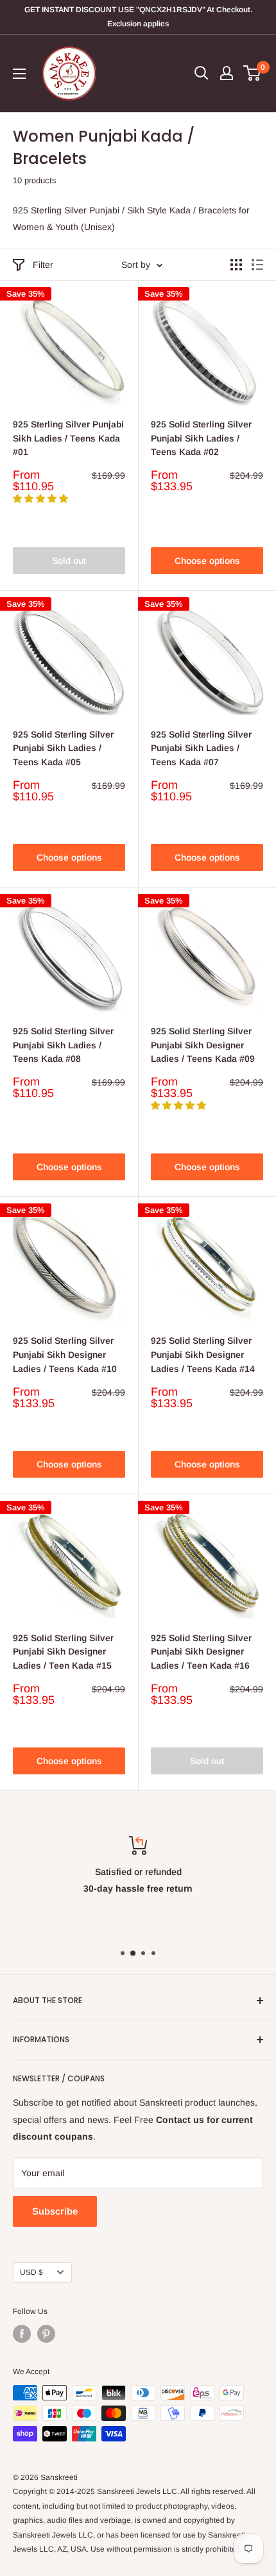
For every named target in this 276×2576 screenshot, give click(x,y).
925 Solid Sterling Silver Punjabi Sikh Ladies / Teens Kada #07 (201, 748)
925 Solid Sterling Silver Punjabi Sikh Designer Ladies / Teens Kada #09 (203, 1045)
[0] (253, 73)
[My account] (227, 73)
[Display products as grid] (236, 265)
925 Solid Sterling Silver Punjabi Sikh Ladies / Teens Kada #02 (201, 438)
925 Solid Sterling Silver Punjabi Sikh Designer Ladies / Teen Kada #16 (201, 1652)
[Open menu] (19, 74)
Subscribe (55, 2211)
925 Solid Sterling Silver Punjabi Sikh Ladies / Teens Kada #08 (63, 1045)
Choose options (207, 561)
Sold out (69, 561)
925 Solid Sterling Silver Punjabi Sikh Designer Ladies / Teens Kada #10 (65, 1354)
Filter (43, 265)
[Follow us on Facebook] (22, 2334)
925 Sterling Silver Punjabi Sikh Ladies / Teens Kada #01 (68, 438)
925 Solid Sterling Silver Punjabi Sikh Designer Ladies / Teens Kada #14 (203, 1354)
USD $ (31, 2272)
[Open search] (202, 73)
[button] (42, 499)
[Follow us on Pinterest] (46, 2334)
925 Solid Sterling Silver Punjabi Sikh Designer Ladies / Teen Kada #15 (63, 1652)
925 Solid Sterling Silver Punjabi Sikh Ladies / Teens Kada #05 (63, 748)
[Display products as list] (257, 265)
